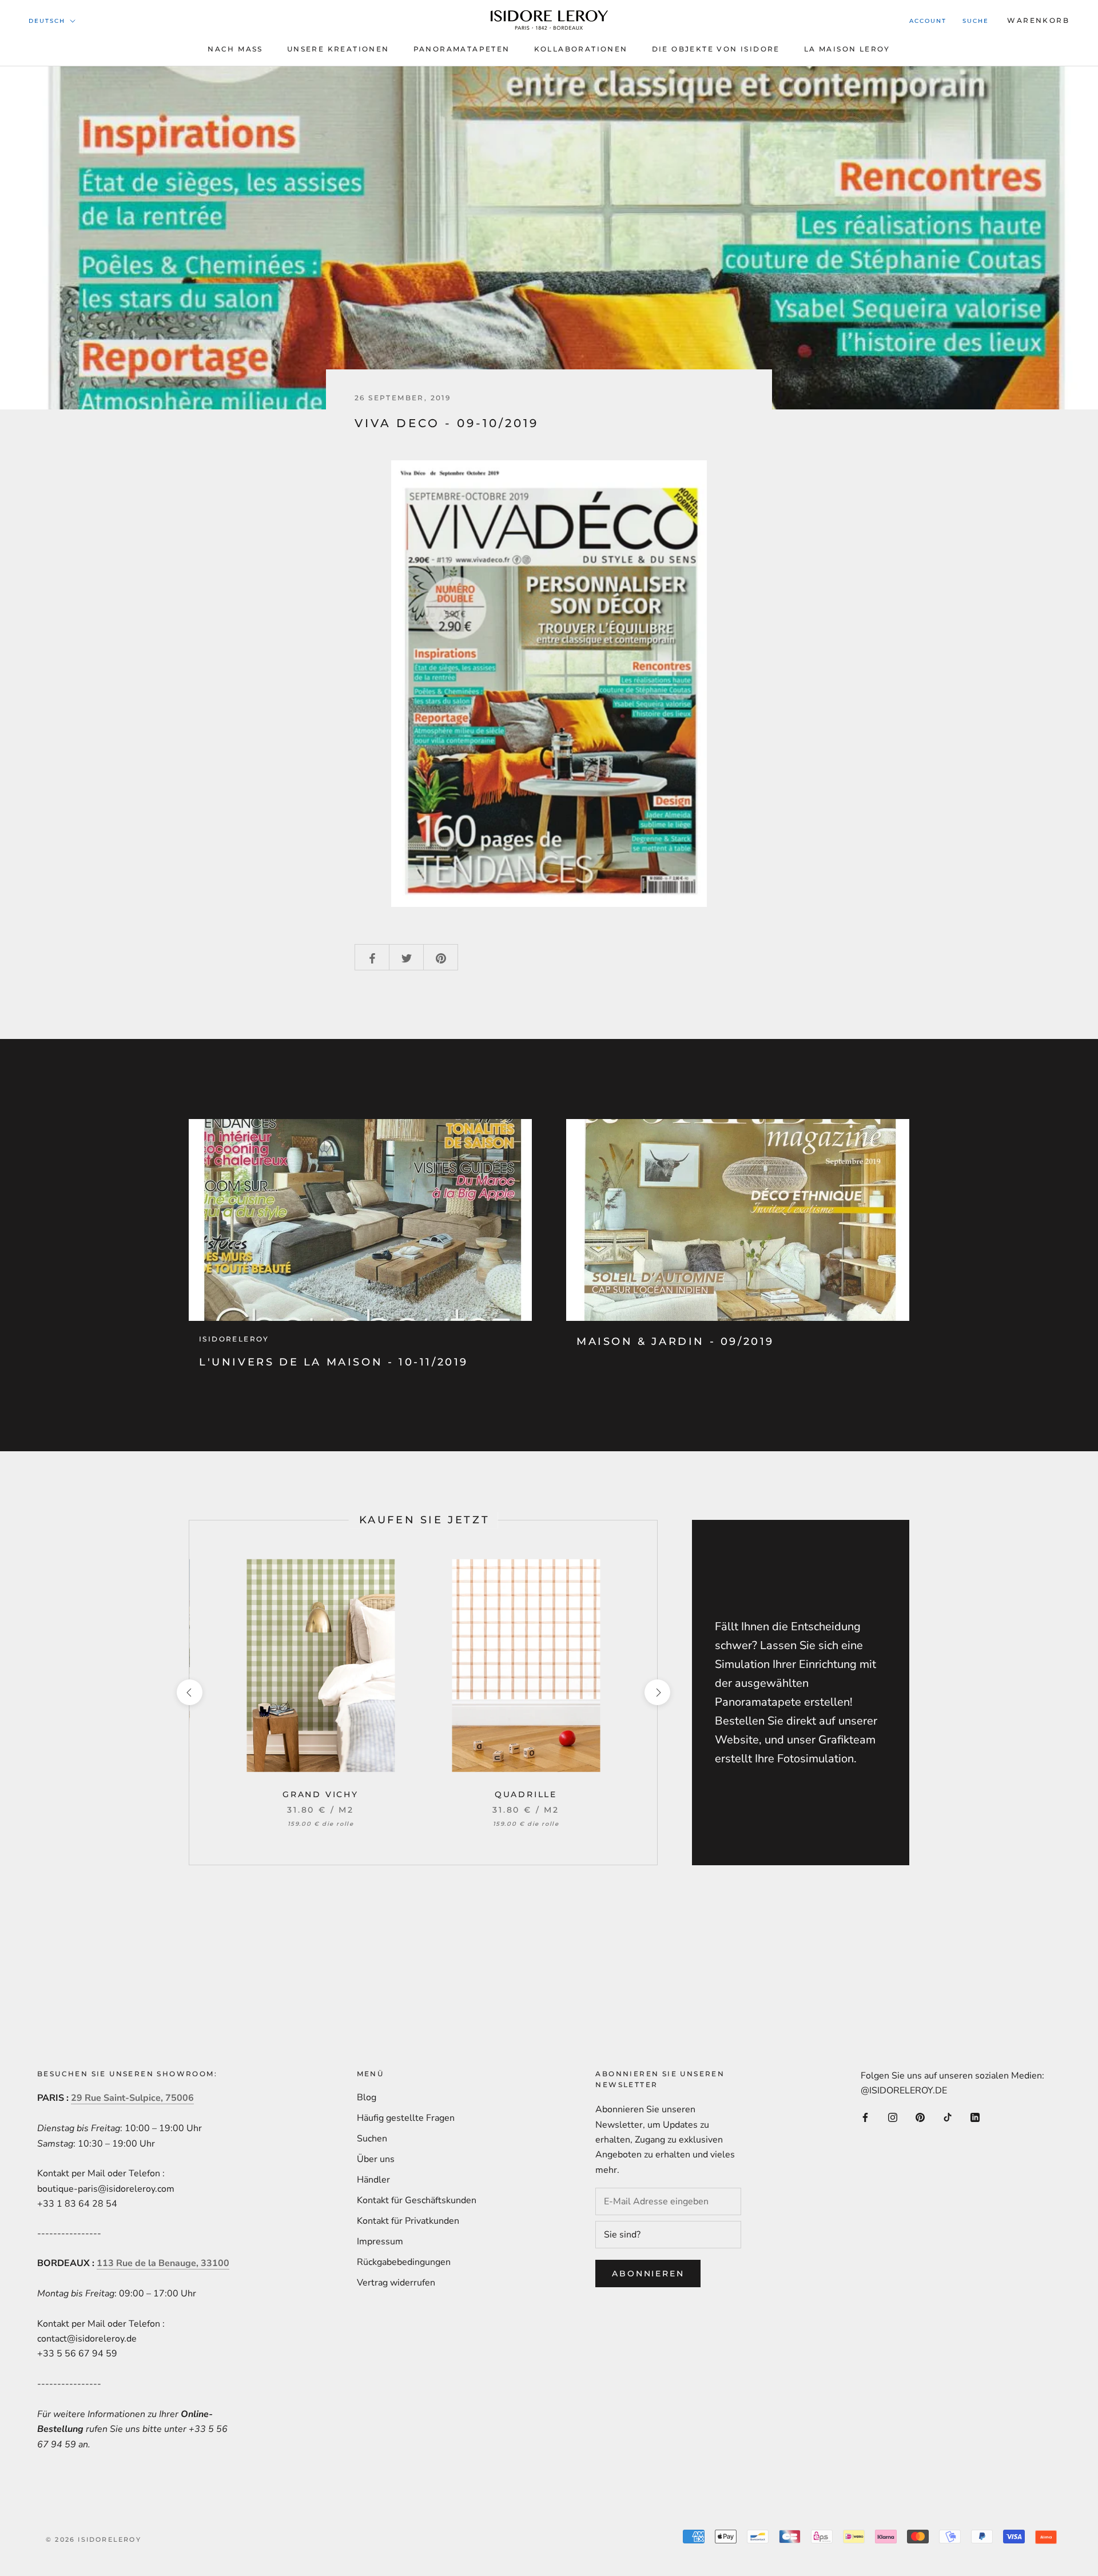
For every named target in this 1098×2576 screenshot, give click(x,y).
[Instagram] (893, 2117)
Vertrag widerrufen (396, 2283)
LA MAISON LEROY (847, 49)
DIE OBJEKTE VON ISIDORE (716, 49)
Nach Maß (235, 49)
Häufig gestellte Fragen (406, 2118)
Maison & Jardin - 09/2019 (675, 1341)
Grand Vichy (321, 1794)
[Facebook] (865, 2117)
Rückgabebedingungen (404, 2262)
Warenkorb (1038, 20)
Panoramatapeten (462, 49)
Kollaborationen (581, 49)
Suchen (372, 2139)
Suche (976, 21)
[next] (657, 1692)
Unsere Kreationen (338, 49)
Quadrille (526, 1794)
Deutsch (47, 21)
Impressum (380, 2241)
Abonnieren (648, 2274)
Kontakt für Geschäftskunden (417, 2200)
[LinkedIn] (975, 2117)
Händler (373, 2180)
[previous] (189, 1692)
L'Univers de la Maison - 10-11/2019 (334, 1362)
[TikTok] (948, 2117)
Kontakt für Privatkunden (408, 2221)
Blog (367, 2097)
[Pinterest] (920, 2117)
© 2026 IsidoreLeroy (94, 2539)
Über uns (376, 2159)
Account (928, 21)
